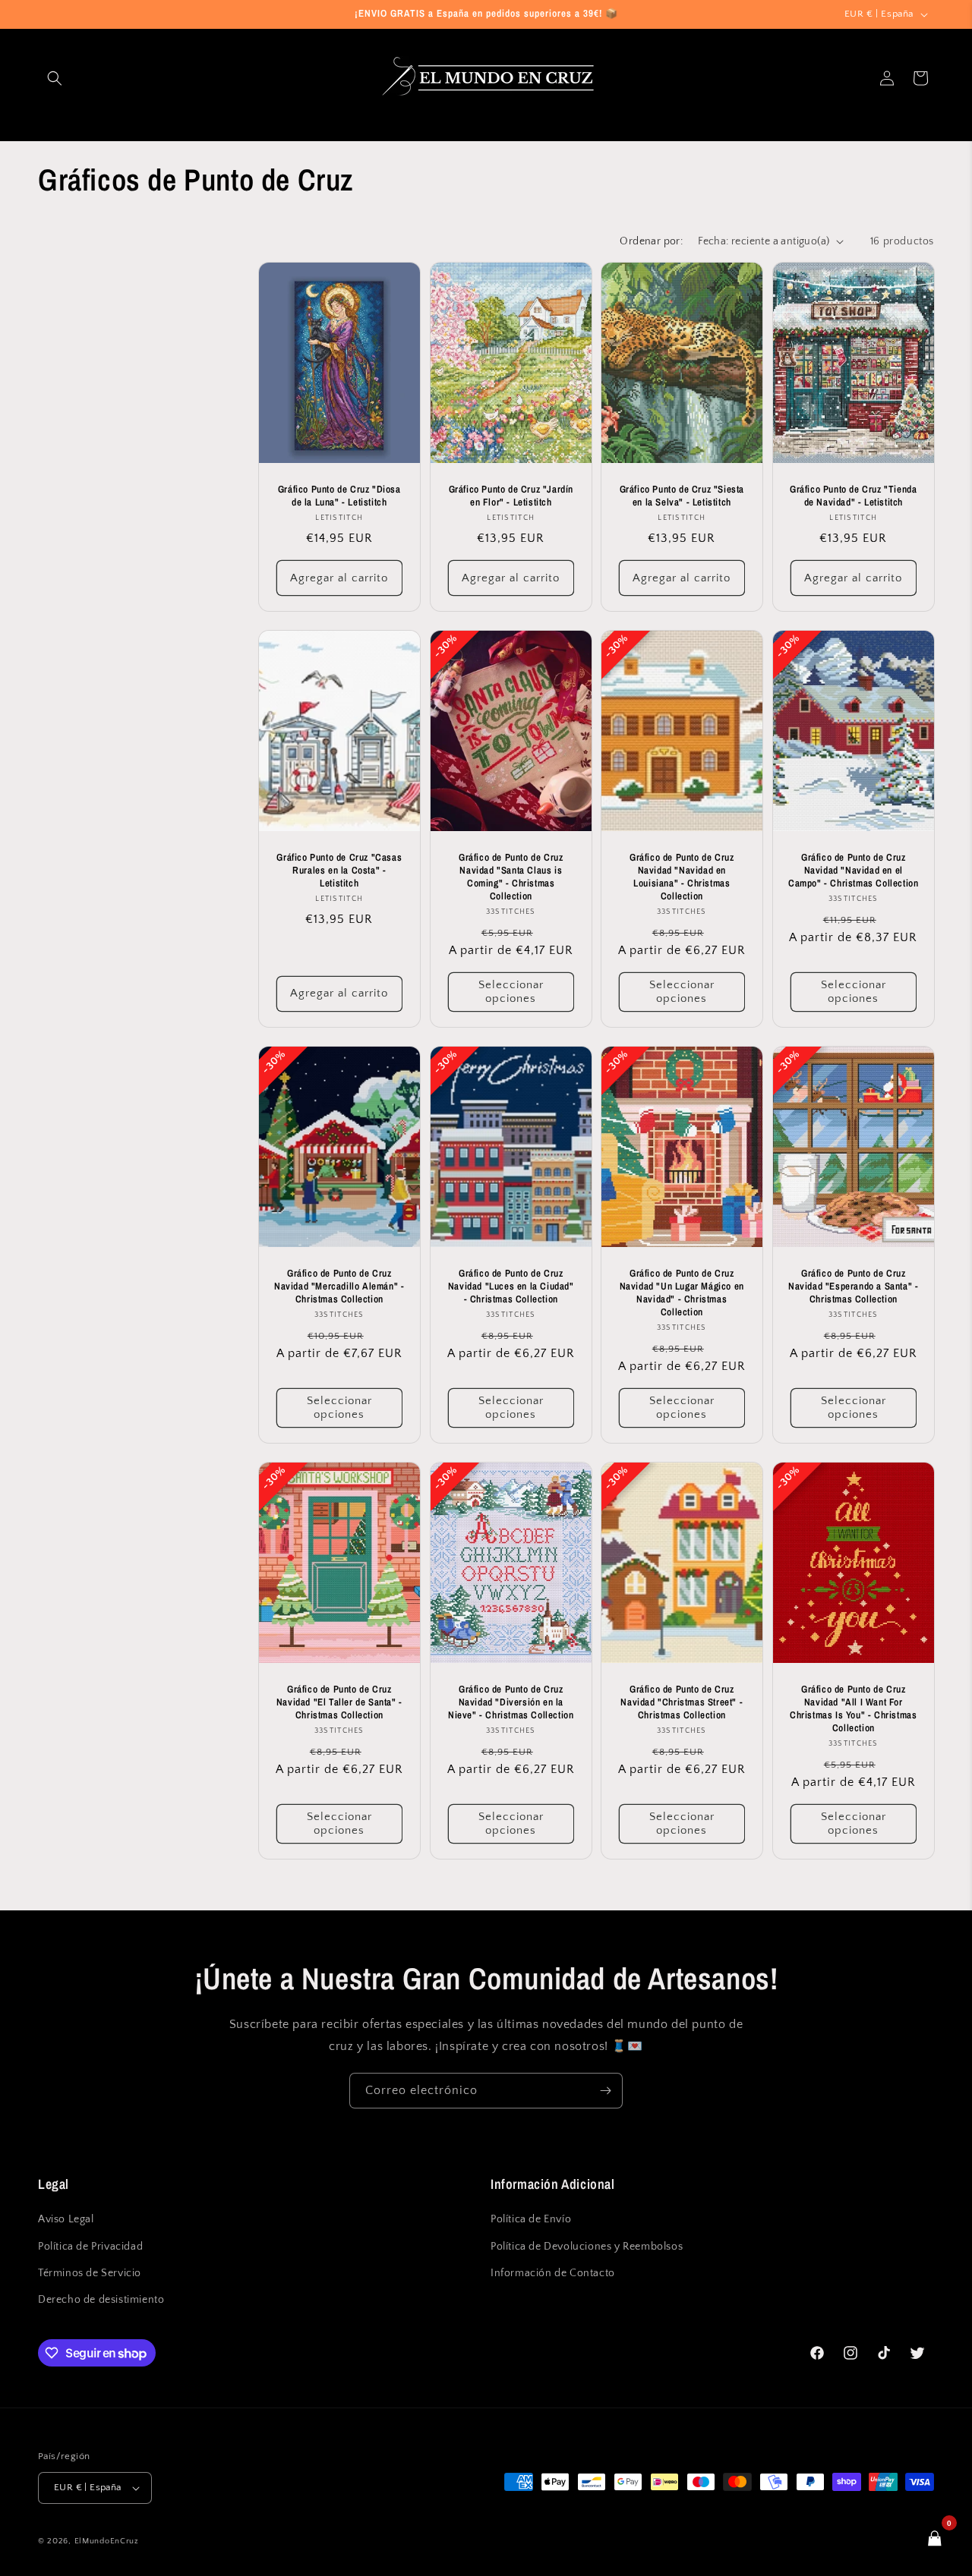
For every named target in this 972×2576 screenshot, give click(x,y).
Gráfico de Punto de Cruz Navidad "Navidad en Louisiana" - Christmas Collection (682, 877)
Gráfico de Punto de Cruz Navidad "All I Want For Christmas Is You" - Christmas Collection (853, 1709)
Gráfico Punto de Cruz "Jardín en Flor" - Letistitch (510, 496)
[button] (55, 78)
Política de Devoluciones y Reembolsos (587, 2247)
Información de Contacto (553, 2273)
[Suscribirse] (605, 2091)
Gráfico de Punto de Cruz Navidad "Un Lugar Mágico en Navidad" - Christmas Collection (682, 1293)
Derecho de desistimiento (101, 2300)
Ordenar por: (651, 241)
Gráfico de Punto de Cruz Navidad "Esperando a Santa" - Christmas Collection (853, 1286)
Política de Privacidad (90, 2247)
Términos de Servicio (90, 2273)
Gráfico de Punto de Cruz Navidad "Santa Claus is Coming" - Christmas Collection (511, 877)
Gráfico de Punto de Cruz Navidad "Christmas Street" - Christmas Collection (682, 1702)
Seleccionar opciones (510, 992)
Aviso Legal (66, 2219)
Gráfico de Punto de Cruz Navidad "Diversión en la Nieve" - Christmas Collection (511, 1702)
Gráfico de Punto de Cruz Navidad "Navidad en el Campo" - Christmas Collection (853, 871)
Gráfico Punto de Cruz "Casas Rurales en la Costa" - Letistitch (339, 871)
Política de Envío (531, 2219)
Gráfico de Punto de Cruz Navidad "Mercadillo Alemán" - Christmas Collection (339, 1286)
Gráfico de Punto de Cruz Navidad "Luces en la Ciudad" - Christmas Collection (510, 1286)
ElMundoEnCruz (107, 2541)
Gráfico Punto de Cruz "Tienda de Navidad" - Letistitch (853, 496)
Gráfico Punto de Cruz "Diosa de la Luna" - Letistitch (339, 496)
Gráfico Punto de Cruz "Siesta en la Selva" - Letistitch (682, 496)
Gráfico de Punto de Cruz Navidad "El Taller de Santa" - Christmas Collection (339, 1702)
